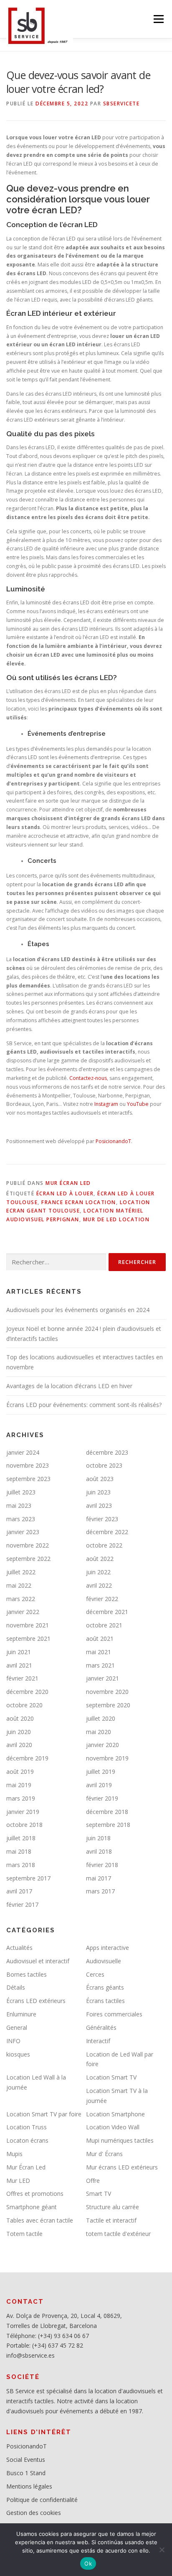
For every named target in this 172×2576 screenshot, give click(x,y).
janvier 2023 (23, 1532)
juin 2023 (98, 1492)
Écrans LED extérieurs (36, 2001)
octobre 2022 (104, 1545)
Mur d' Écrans (104, 2154)
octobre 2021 (104, 1625)
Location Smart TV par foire (44, 2114)
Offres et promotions (35, 2194)
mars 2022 (21, 1599)
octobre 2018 (24, 1825)
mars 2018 (21, 1865)
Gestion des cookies (34, 2513)
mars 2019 (21, 1798)
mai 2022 (19, 1585)
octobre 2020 (24, 1705)
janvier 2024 (23, 1452)
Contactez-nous (88, 1078)
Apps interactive (107, 1948)
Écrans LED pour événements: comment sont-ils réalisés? (84, 1405)
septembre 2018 (108, 1825)
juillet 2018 (21, 1838)
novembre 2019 (107, 1758)
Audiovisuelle (104, 1961)
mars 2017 (100, 1891)
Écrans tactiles (105, 2001)
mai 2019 (19, 1785)
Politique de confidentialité (42, 2500)
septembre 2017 (28, 1878)
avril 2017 (19, 1891)
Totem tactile (24, 2234)
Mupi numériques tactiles (120, 2140)
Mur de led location (116, 1219)
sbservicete (121, 104)
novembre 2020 (107, 1692)
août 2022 (100, 1559)
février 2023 (102, 1519)
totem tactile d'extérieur (118, 2234)
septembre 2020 (108, 1705)
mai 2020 (99, 1732)
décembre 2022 (107, 1532)
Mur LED (18, 2181)
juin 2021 (19, 1652)
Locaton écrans (27, 2140)
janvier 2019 (23, 1812)
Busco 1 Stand (26, 2473)
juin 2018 (98, 1838)
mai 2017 (99, 1878)
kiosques (18, 2054)
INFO (13, 2041)
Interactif (98, 2041)
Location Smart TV (111, 2077)
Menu (158, 19)
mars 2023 (21, 1519)
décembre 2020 (27, 1692)
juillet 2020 (101, 1718)
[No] (162, 2550)
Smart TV (99, 2194)
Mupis (14, 2154)
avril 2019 (99, 1785)
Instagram (106, 1104)
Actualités (19, 1948)
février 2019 (102, 1798)
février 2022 (102, 1599)
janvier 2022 (23, 1612)
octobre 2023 (104, 1465)
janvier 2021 (102, 1678)
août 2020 (20, 1718)
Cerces (95, 1974)
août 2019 (20, 1771)
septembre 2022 (28, 1559)
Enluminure (21, 2014)
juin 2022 (98, 1572)
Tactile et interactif (111, 2220)
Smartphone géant (32, 2207)
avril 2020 (19, 1745)
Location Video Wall (113, 2127)
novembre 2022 (28, 1545)
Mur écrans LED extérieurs (122, 2167)
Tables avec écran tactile (40, 2220)
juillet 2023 (21, 1492)
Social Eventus (26, 2460)
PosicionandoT (113, 1141)
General (17, 2027)
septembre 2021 (28, 1638)
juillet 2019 (101, 1771)
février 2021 (22, 1678)
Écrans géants (105, 1987)
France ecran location (79, 1202)
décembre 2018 (107, 1812)
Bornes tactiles (27, 1974)
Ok (88, 2563)
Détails (16, 1987)
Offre (93, 2181)
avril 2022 (99, 1585)
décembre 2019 (27, 1758)
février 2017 (22, 1905)
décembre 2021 (107, 1612)
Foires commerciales (114, 2014)
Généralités (101, 2027)
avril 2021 (19, 1665)
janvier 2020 (102, 1745)
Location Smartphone (115, 2114)
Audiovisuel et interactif (38, 1961)
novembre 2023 (28, 1465)
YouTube (138, 1104)
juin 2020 (19, 1732)
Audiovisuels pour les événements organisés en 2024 (78, 1310)
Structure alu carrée (113, 2207)
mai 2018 (19, 1851)
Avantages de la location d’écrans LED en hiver (69, 1386)
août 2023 (100, 1479)
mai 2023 (19, 1505)
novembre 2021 (28, 1625)
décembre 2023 (107, 1452)
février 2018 (102, 1865)
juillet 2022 (21, 1572)
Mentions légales (29, 2486)
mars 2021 (100, 1665)
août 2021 (100, 1638)
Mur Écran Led (68, 1183)
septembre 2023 (28, 1479)
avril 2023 (99, 1505)
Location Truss (27, 2127)
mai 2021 (99, 1652)
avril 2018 (99, 1851)
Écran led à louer (65, 1193)
